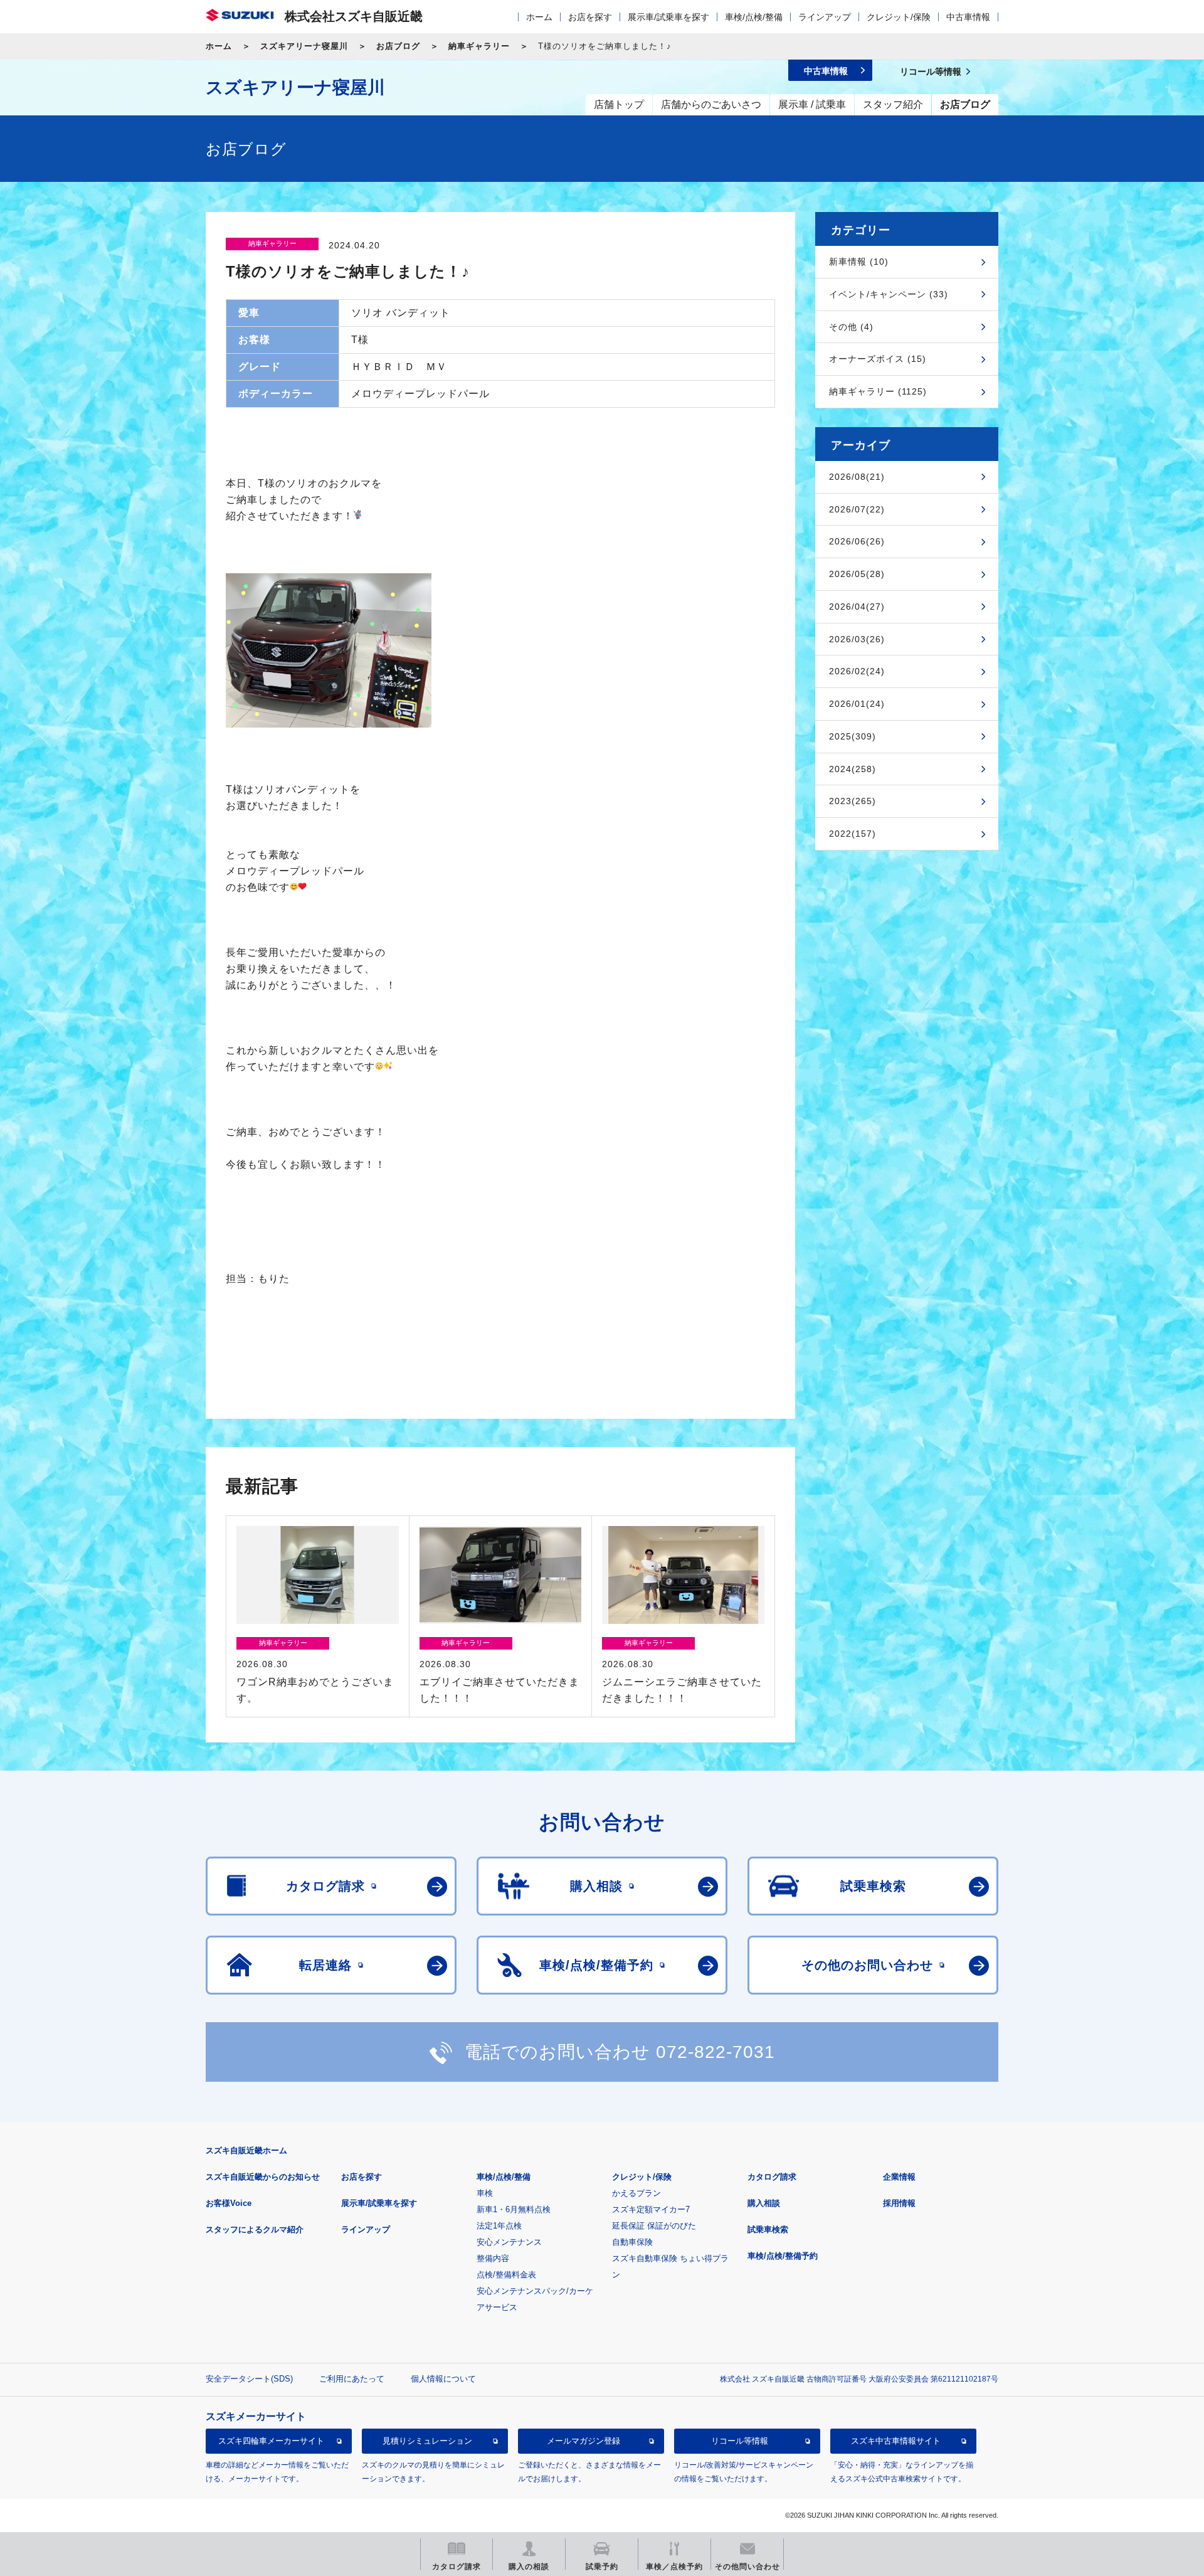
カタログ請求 (772, 2177)
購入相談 (764, 2203)
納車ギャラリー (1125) (878, 391)
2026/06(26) (857, 541)
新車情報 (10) (859, 262)
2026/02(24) (857, 671)
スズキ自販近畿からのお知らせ (263, 2177)
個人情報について (443, 2379)
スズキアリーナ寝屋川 (304, 46)
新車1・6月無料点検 (514, 2209)
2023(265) (853, 801)
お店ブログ (398, 46)
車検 (485, 2193)
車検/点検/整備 (754, 17)
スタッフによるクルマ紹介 (255, 2229)
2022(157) (853, 834)
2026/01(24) (857, 704)
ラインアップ (825, 17)
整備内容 (493, 2258)
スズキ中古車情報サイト (896, 2441)
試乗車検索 (768, 2229)
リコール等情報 (740, 2441)
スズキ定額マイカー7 (651, 2209)
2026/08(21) (857, 477)
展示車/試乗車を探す (668, 17)
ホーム (539, 17)
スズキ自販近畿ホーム (246, 2150)
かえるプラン (636, 2193)
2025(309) (853, 736)
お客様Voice (229, 2203)
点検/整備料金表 (506, 2275)
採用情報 (899, 2203)
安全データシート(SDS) (249, 2379)
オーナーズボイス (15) (878, 359)
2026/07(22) (857, 509)
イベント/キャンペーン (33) (889, 294)
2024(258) (853, 769)
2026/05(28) (857, 574)
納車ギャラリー (479, 46)
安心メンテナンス (509, 2242)
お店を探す (590, 17)
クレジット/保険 (899, 17)
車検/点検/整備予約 (783, 2256)
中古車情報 (968, 17)
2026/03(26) (857, 639)
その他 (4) (851, 327)
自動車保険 (632, 2242)
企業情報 (899, 2177)
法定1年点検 (499, 2226)
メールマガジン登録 (584, 2441)
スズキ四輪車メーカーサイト (271, 2441)
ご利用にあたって (352, 2379)
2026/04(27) (857, 607)
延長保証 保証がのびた (654, 2226)
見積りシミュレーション (427, 2441)
